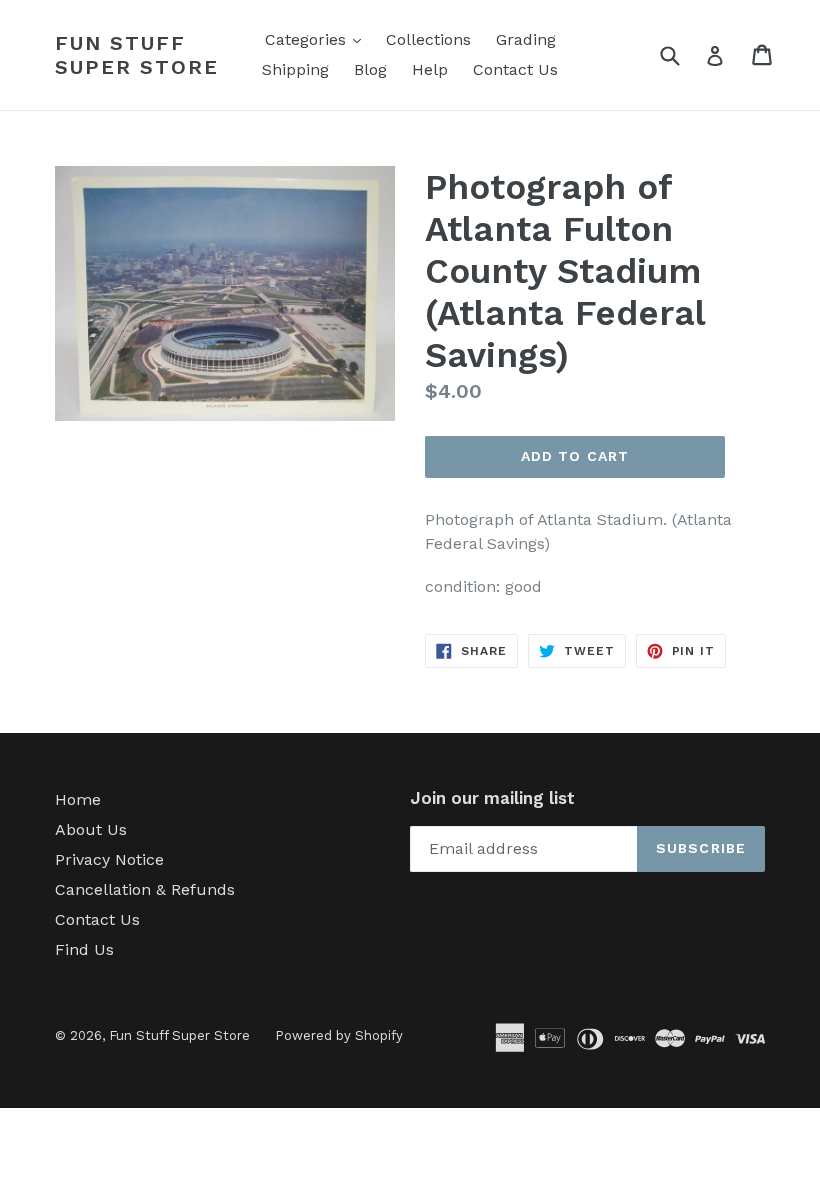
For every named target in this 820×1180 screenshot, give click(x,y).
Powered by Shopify (339, 1035)
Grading (526, 39)
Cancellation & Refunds (145, 889)
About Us (91, 829)
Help (430, 69)
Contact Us (515, 69)
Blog (370, 69)
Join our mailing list (492, 798)
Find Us (84, 949)
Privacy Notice (109, 859)
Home (78, 799)
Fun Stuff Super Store (137, 55)
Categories (318, 39)
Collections (428, 39)
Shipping (295, 69)
